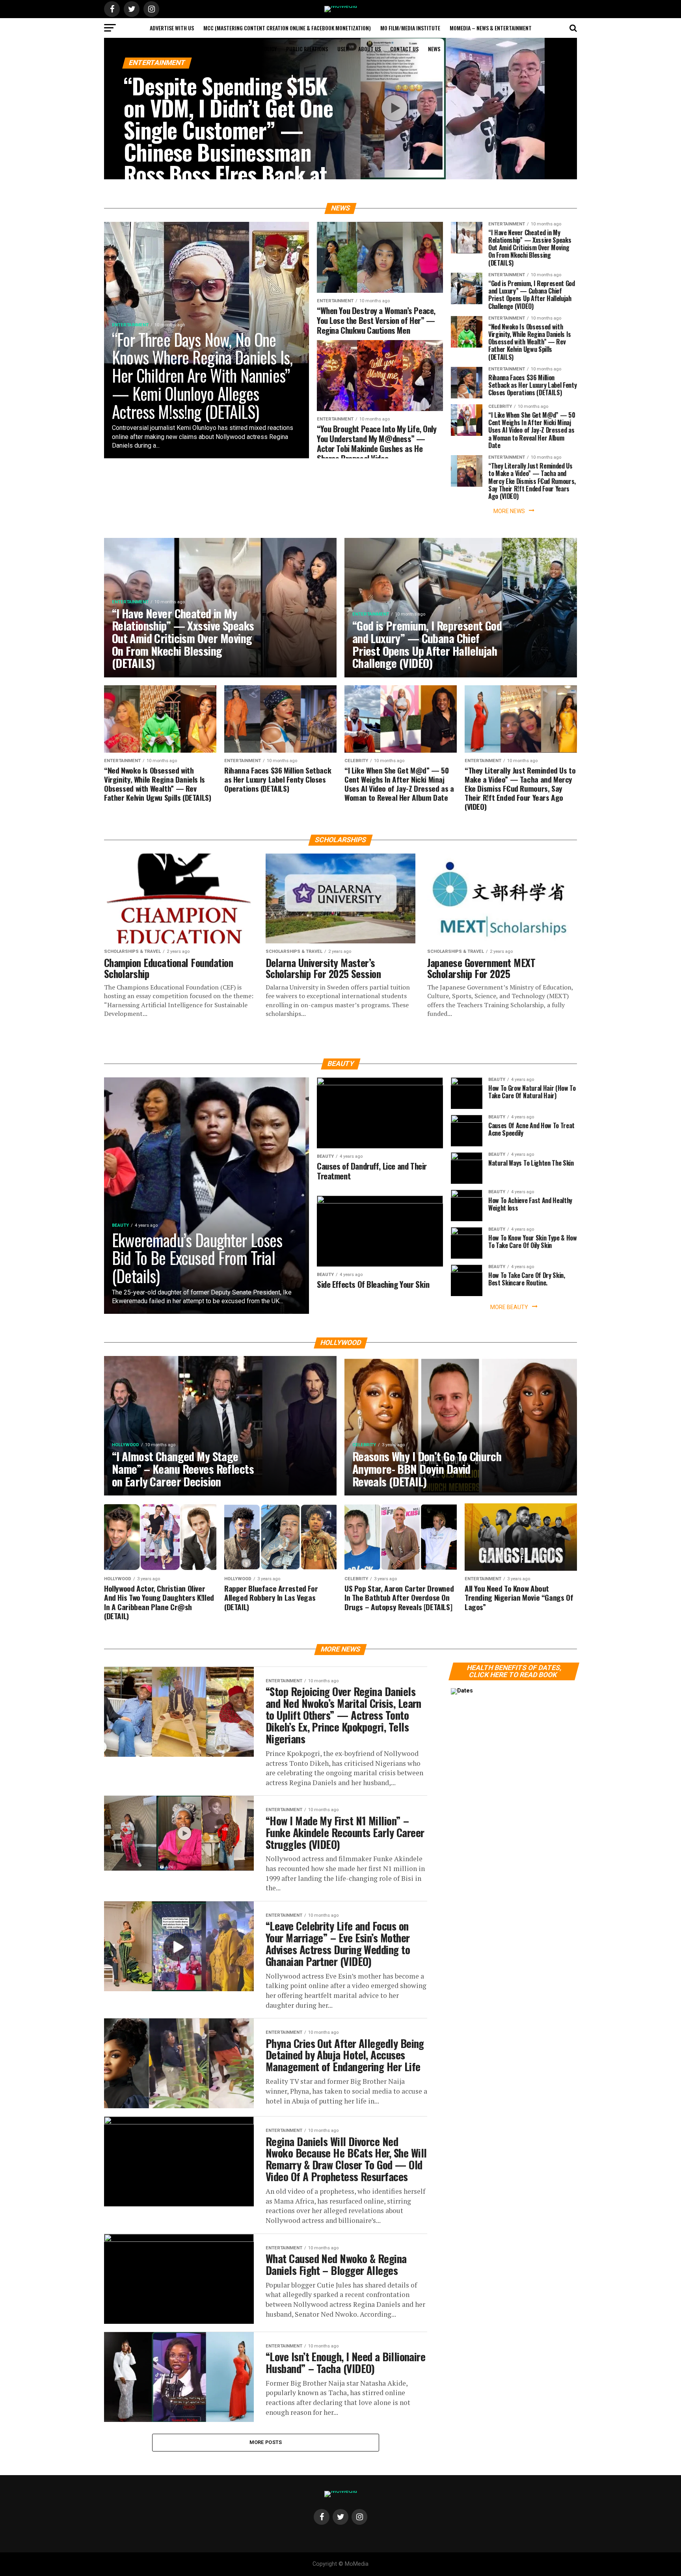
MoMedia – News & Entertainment (491, 28)
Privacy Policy (259, 49)
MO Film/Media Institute (410, 28)
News (434, 49)
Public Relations (307, 49)
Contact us (404, 49)
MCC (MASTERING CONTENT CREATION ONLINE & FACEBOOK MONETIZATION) (287, 28)
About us (369, 49)
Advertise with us (172, 28)
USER (343, 49)
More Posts (266, 2442)
